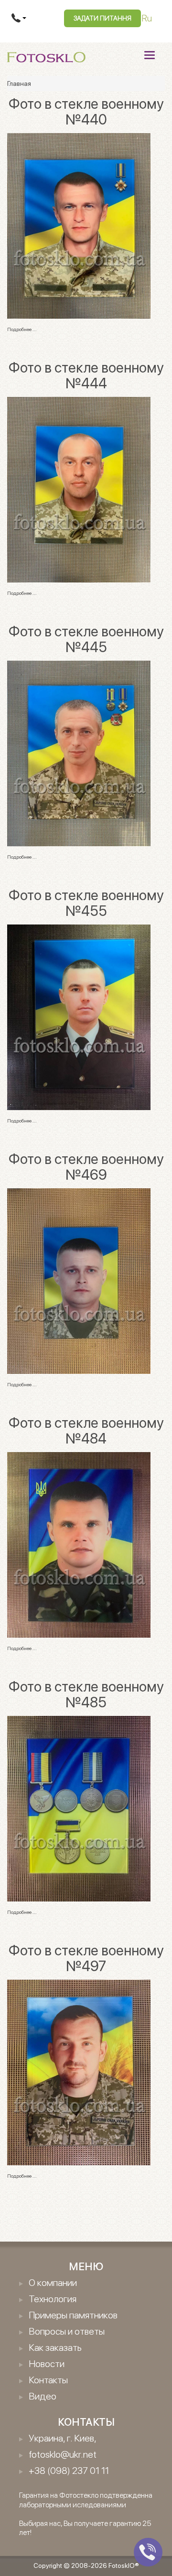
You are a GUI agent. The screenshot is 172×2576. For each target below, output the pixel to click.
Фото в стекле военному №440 (86, 111)
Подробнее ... (22, 329)
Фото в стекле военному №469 (86, 1167)
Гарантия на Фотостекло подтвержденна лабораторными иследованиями (86, 2500)
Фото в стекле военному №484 (86, 1430)
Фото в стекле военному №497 (86, 1958)
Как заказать (55, 2347)
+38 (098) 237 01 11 (69, 2471)
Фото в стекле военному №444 (86, 375)
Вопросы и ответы (67, 2331)
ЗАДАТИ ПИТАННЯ (102, 18)
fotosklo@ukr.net (63, 2454)
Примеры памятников (73, 2315)
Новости (47, 2364)
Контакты (48, 2380)
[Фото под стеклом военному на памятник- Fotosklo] (79, 225)
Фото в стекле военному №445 (86, 639)
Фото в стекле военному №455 (86, 903)
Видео (43, 2396)
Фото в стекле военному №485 (86, 1694)
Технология (53, 2299)
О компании (53, 2283)
